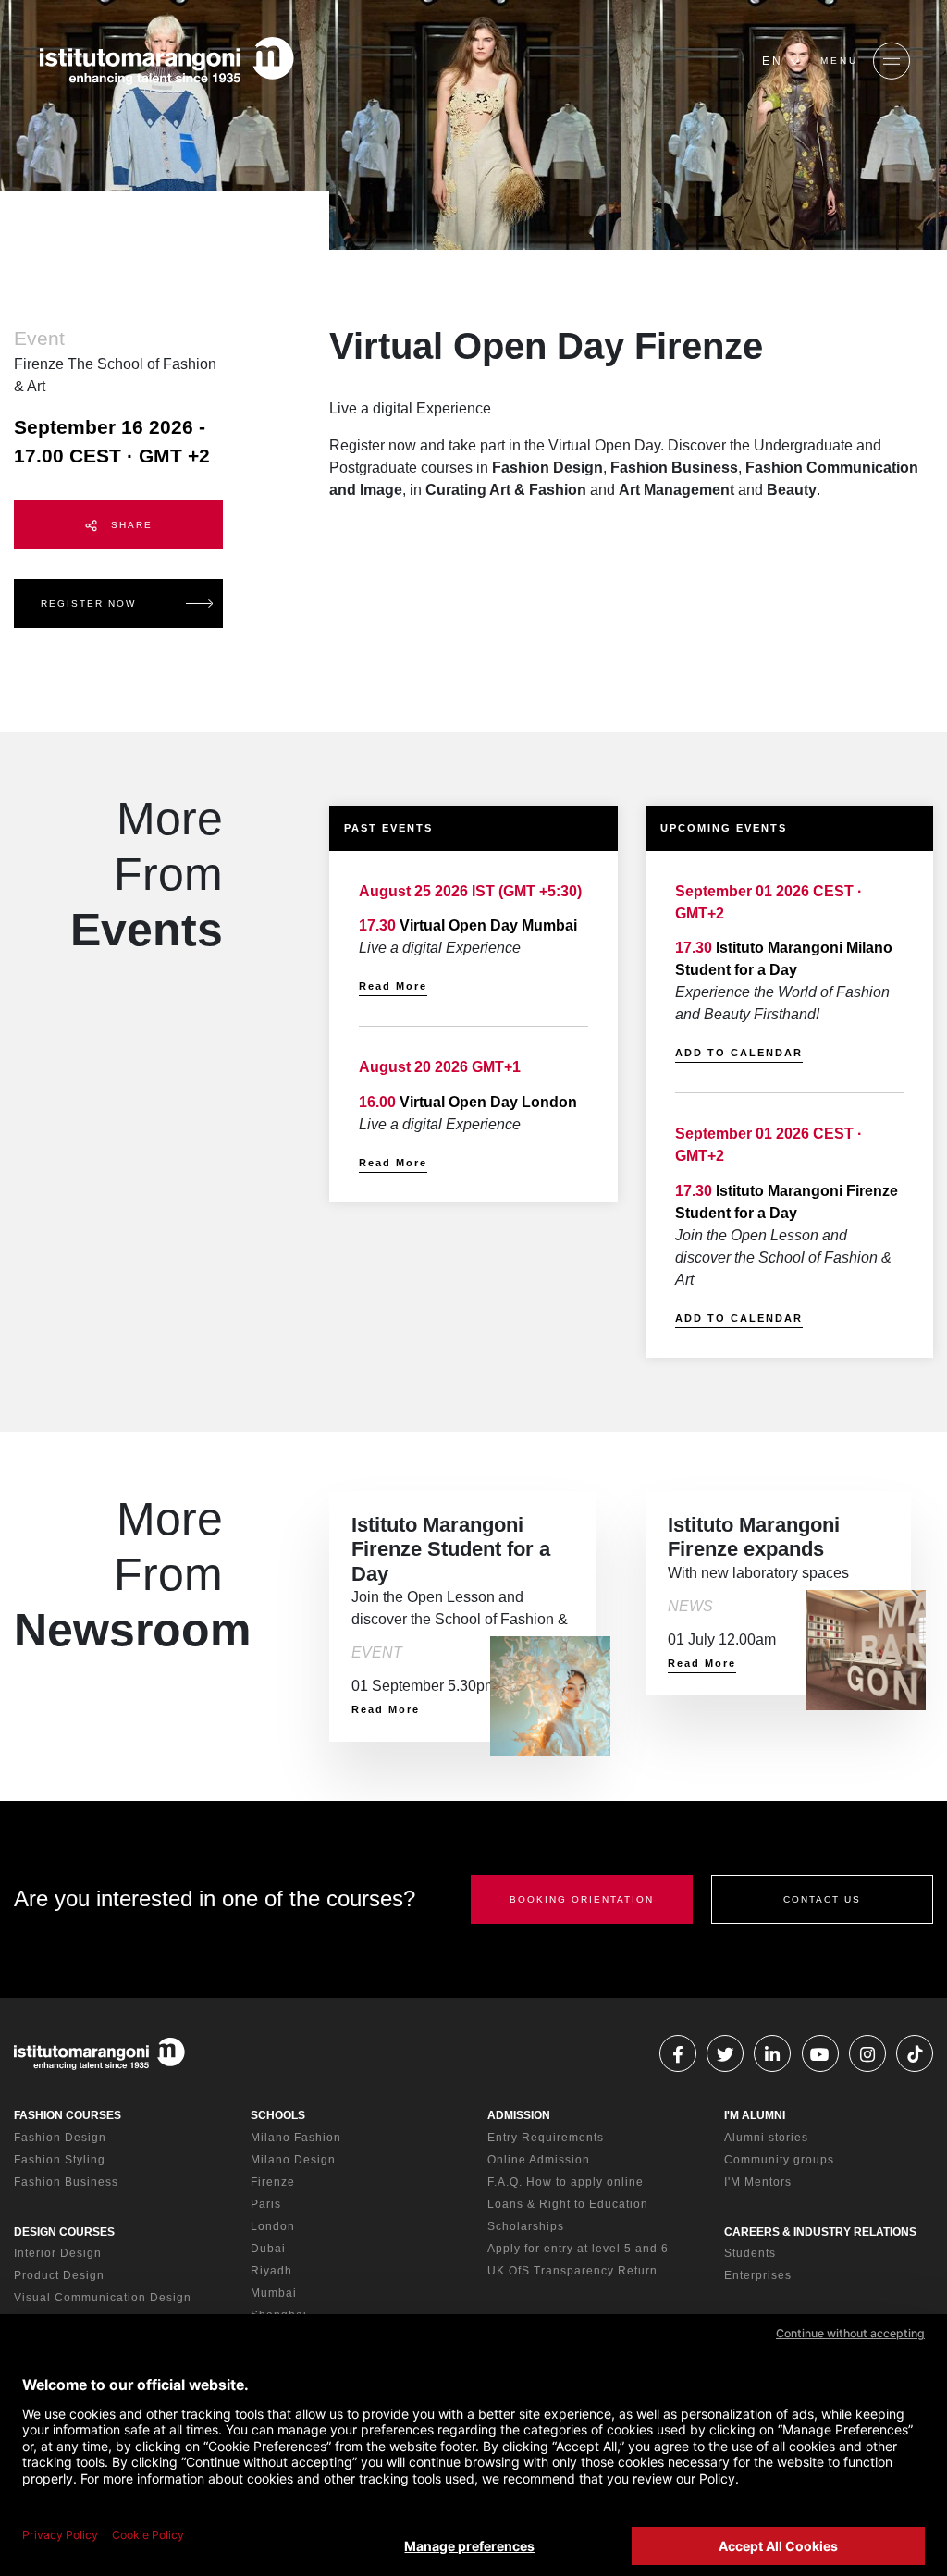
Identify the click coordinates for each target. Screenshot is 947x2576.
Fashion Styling (60, 2160)
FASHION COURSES (68, 2115)
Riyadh (271, 2271)
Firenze (273, 2182)
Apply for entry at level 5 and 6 (578, 2249)
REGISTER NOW (88, 604)
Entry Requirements (546, 2138)
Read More (393, 986)
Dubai (268, 2249)
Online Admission (539, 2160)
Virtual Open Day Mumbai (488, 925)
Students (750, 2253)
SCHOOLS (278, 2115)
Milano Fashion (296, 2138)
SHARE (129, 525)
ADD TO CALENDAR (739, 1053)
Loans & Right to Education (568, 2204)
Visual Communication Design (103, 2298)
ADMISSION (519, 2115)
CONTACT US (822, 1899)
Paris (266, 2204)
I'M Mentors (758, 2182)
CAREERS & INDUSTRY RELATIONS (820, 2232)
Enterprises (758, 2275)
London (273, 2226)
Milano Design (293, 2160)
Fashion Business (66, 2182)
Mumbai (274, 2293)
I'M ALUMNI (755, 2115)
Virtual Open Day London (488, 1102)
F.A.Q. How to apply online (566, 2182)
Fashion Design (60, 2138)
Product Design (59, 2275)
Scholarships (526, 2226)
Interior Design (58, 2253)
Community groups (779, 2160)
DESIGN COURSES (64, 2232)
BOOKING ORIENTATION (582, 1899)
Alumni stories (766, 2138)
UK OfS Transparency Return (572, 2271)
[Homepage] (166, 61)
